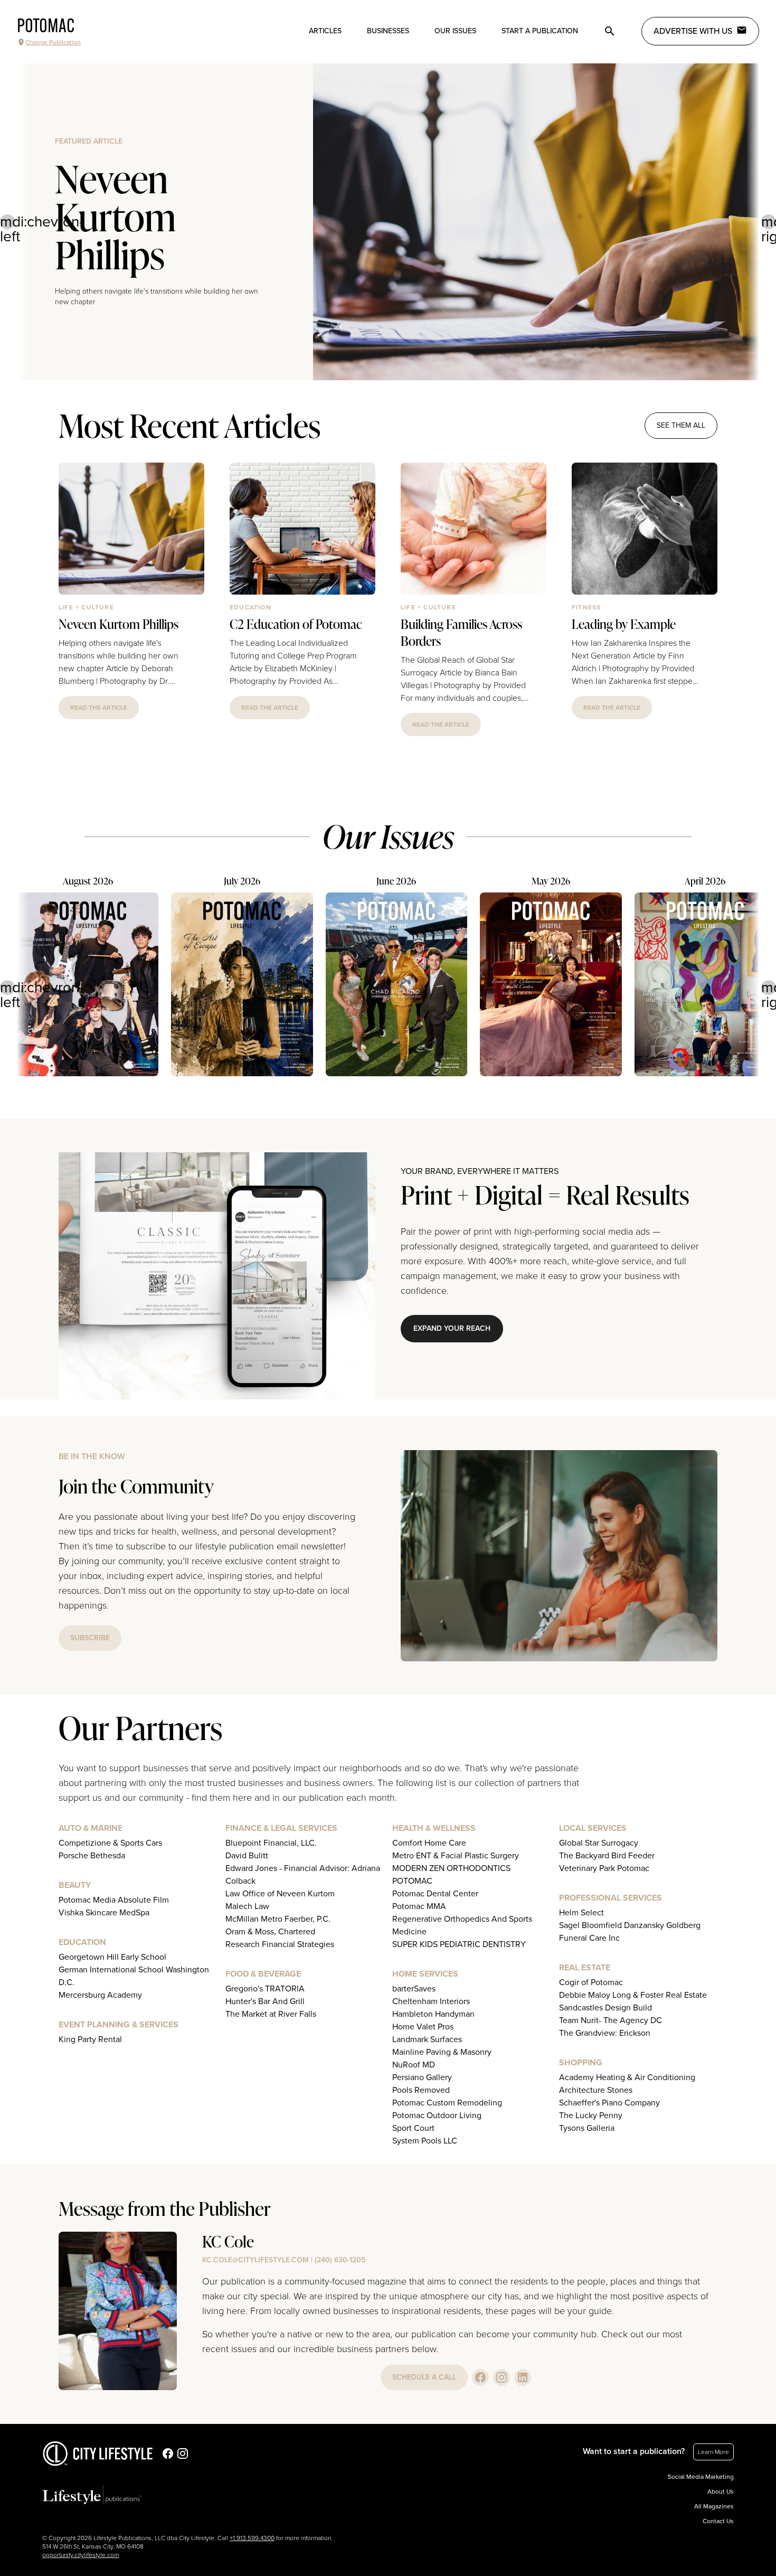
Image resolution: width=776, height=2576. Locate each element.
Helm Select (581, 1913)
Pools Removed (421, 2090)
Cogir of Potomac (591, 1982)
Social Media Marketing (701, 2477)
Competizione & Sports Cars (110, 1843)
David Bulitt (247, 1856)
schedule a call (424, 2377)
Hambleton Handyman (433, 2014)
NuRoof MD (414, 2065)
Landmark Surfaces (427, 2039)
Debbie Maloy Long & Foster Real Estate (633, 1995)
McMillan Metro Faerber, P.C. (278, 1919)
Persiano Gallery (422, 2077)
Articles (325, 31)
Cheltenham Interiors (431, 2001)
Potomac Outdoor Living (437, 2116)
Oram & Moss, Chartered (270, 1932)
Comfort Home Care (429, 1843)
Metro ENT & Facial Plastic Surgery (456, 1856)
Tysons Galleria (587, 2128)
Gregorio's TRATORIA (265, 1989)
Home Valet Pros (423, 2027)
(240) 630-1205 (340, 2260)
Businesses (388, 31)
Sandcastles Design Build (605, 2008)
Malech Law (247, 1906)
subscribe (90, 1638)
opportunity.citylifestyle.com (81, 2555)
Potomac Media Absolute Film (114, 1900)
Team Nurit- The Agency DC (611, 2020)
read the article (99, 708)
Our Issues (455, 31)
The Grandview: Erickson (605, 2033)
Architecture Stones (596, 2090)
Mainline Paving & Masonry (442, 2052)
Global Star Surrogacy (599, 1843)
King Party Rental (90, 2039)
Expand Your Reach (452, 1328)
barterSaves (414, 1989)
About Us (721, 2492)
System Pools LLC (425, 2141)
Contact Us (718, 2521)
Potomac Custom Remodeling (447, 2103)
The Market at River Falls (271, 2014)
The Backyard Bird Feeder (607, 1856)
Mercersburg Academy (100, 1995)
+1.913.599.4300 (252, 2538)
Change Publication (53, 42)
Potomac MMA (419, 1906)
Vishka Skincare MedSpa (104, 1913)
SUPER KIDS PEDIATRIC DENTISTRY (459, 1944)
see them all (681, 425)
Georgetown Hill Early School (112, 1957)
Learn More (713, 2452)
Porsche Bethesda (92, 1856)
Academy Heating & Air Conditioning (627, 2077)
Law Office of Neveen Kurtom (280, 1894)
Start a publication (540, 31)
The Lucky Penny (591, 2116)
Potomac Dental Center (435, 1894)
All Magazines (714, 2506)
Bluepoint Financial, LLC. (271, 1843)
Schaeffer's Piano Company (609, 2103)
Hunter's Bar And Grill (265, 2001)
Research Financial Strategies (280, 1944)
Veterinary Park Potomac (604, 1868)
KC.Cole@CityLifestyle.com (255, 2260)
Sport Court (413, 2128)
